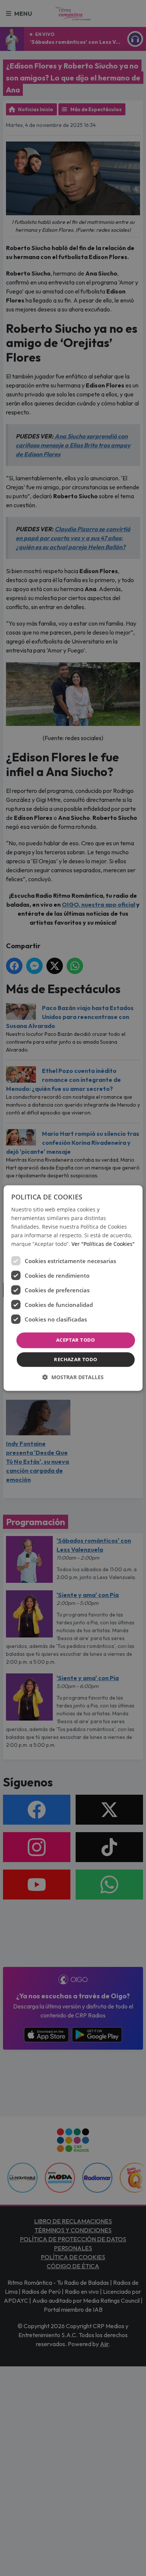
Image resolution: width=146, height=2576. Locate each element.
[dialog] (73, 1288)
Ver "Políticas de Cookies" (103, 1244)
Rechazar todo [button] (75, 1359)
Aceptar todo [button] (76, 1340)
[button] (73, 1377)
